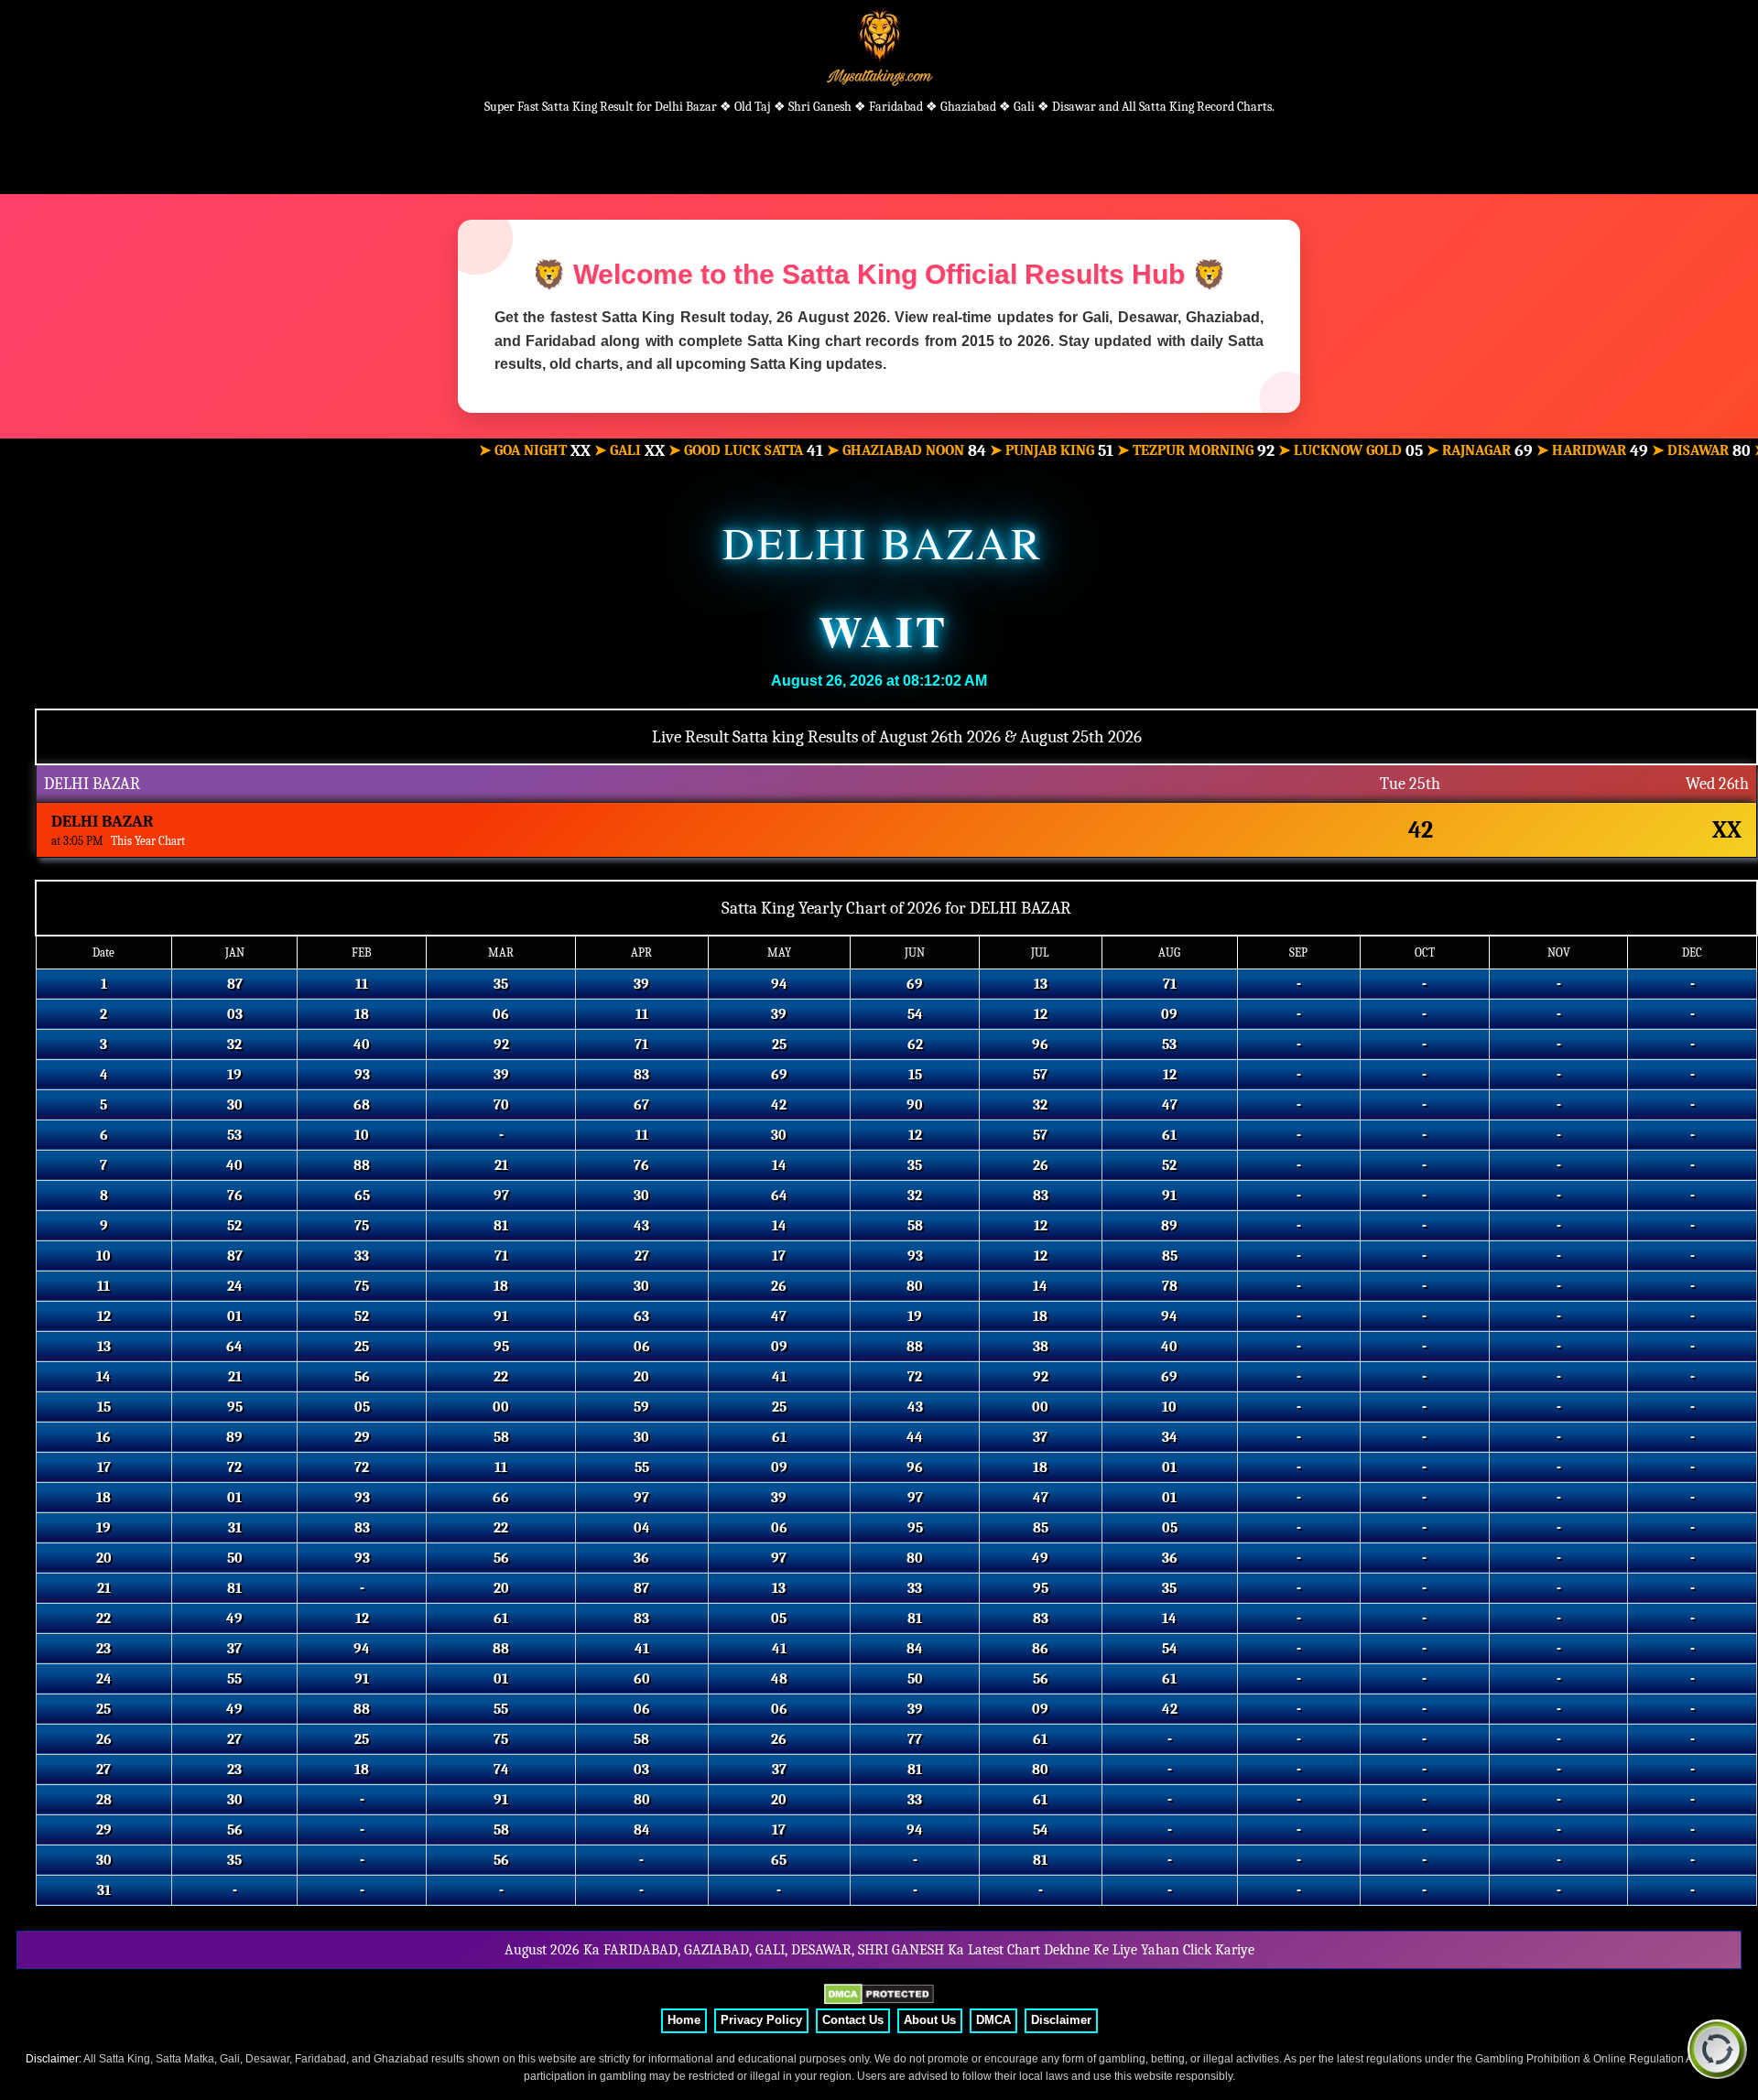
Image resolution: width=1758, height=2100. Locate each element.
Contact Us (853, 2020)
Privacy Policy (761, 2020)
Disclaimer (1061, 2020)
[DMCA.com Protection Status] (879, 1995)
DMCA (993, 2020)
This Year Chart (148, 841)
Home (684, 2020)
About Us (930, 2020)
